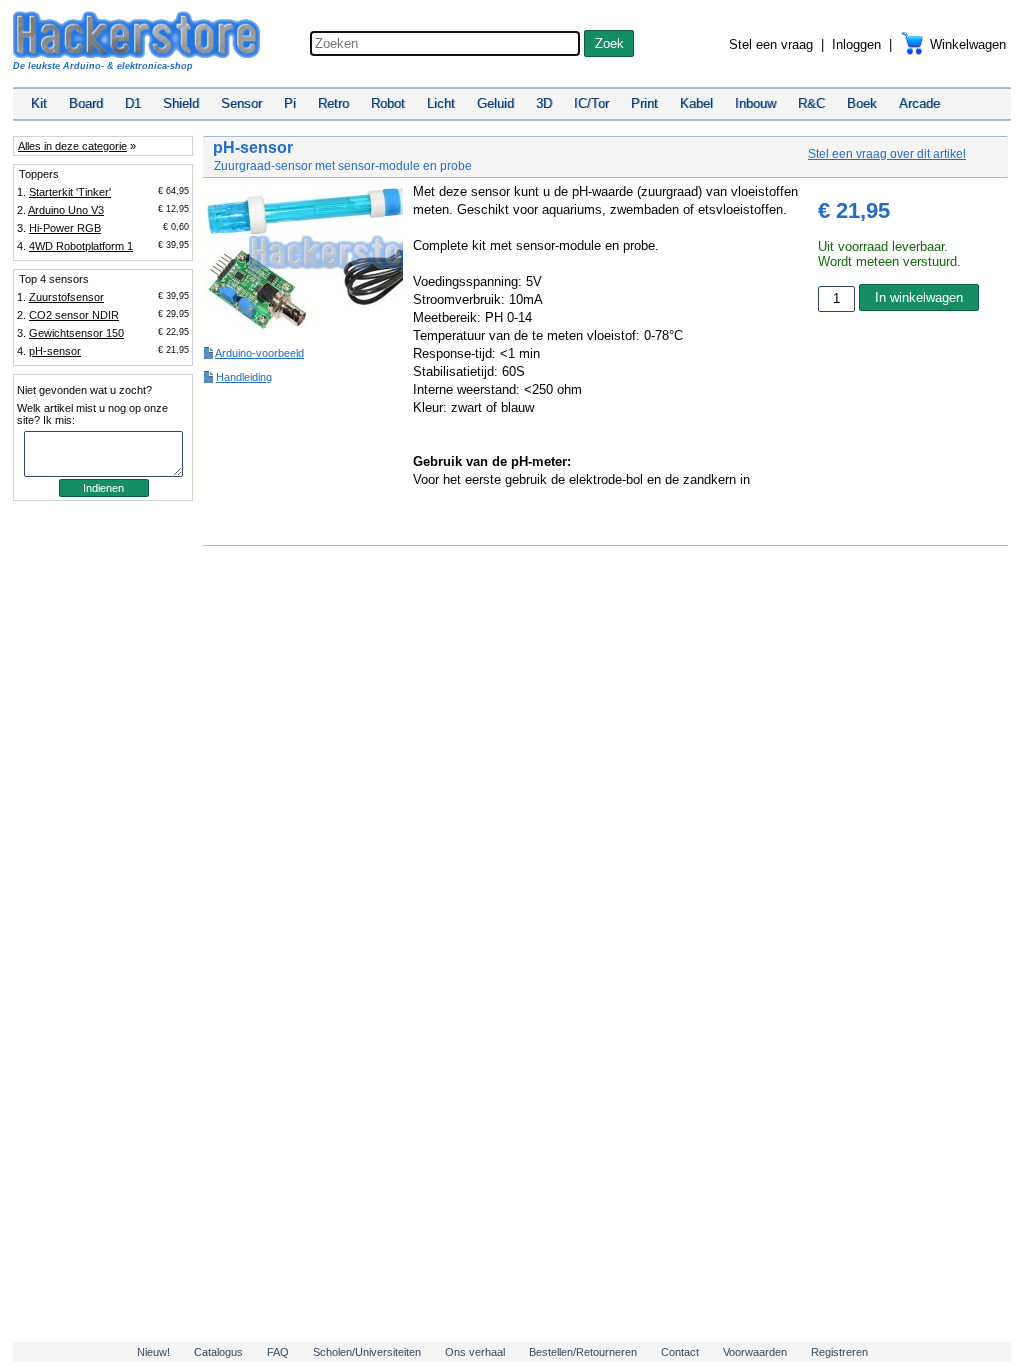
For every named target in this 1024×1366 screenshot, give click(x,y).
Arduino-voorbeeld (259, 353)
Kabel (696, 103)
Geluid (495, 103)
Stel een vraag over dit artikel (887, 154)
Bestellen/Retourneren (583, 1352)
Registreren (839, 1352)
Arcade (919, 103)
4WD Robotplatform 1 (81, 246)
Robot (388, 103)
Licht (441, 103)
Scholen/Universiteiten (367, 1352)
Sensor (241, 103)
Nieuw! (153, 1352)
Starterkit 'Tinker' (70, 192)
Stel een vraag (771, 44)
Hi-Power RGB (65, 228)
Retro (333, 103)
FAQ (278, 1352)
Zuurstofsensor (66, 297)
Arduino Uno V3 (66, 210)
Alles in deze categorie (72, 146)
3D (544, 103)
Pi (290, 103)
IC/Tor (591, 103)
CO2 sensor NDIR (74, 315)
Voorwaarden (755, 1352)
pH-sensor (55, 351)
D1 (133, 103)
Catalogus (218, 1352)
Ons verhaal (475, 1352)
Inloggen (856, 44)
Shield (181, 103)
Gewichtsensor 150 (76, 333)
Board (86, 103)
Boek (862, 103)
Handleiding (244, 377)
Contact (680, 1352)
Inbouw (755, 103)
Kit (39, 103)
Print (644, 103)
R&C (811, 103)
